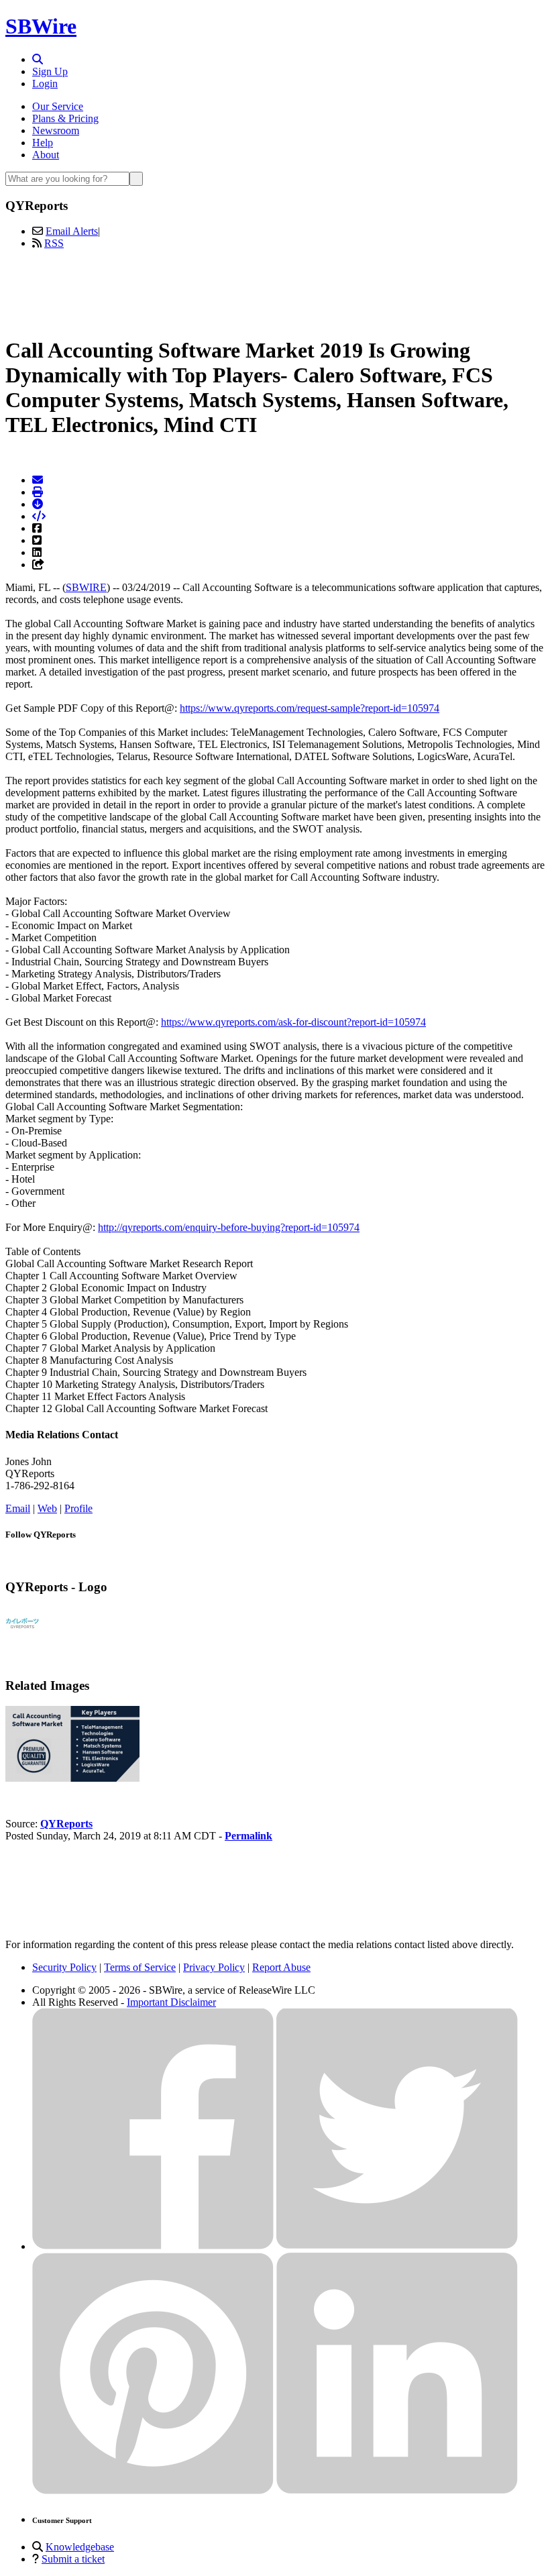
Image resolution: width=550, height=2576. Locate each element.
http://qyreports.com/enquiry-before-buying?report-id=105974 (229, 1227)
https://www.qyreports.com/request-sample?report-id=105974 (310, 708)
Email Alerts (72, 231)
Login (45, 84)
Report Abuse (281, 1967)
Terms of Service (140, 1967)
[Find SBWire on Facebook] (153, 2246)
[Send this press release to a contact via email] (38, 480)
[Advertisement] (275, 290)
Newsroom (56, 130)
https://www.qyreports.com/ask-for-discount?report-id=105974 (293, 1022)
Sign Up (50, 71)
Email (18, 1508)
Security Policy (64, 1967)
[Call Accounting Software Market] (72, 1778)
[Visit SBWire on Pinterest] (153, 2490)
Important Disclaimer (171, 2002)
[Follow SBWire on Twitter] (397, 2246)
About (46, 155)
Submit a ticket (73, 2559)
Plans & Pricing (65, 118)
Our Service (58, 106)
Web (47, 1508)
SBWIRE (86, 587)
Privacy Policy (214, 1967)
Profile (78, 1508)
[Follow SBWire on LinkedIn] (397, 2490)
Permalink (249, 1836)
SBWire (41, 26)
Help (43, 143)
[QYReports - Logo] (22, 1637)
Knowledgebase (80, 2547)
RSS (54, 243)
